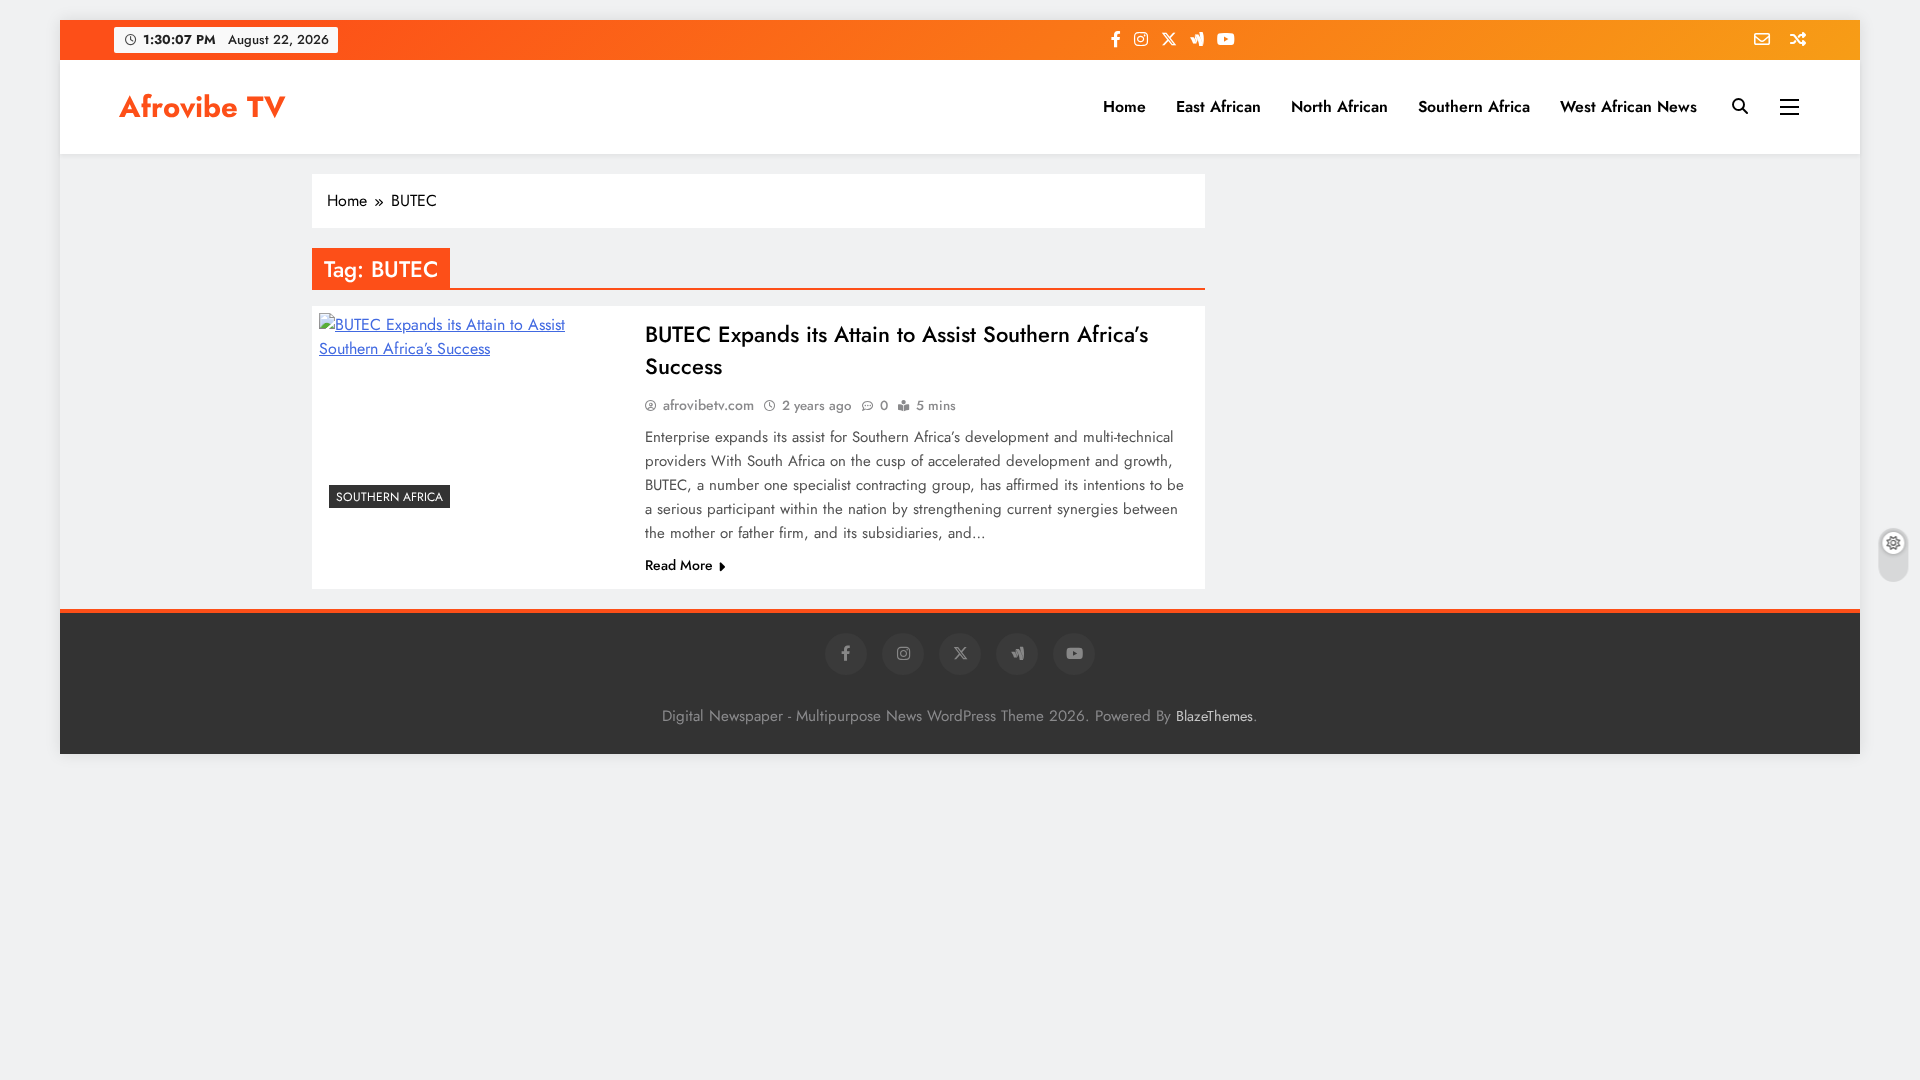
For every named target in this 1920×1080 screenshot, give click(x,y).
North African (1339, 106)
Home (1124, 106)
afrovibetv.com (708, 405)
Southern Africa (1474, 106)
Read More (679, 565)
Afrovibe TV (202, 107)
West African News (1628, 106)
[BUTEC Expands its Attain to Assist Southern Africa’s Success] (473, 415)
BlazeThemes (1214, 716)
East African (1218, 106)
